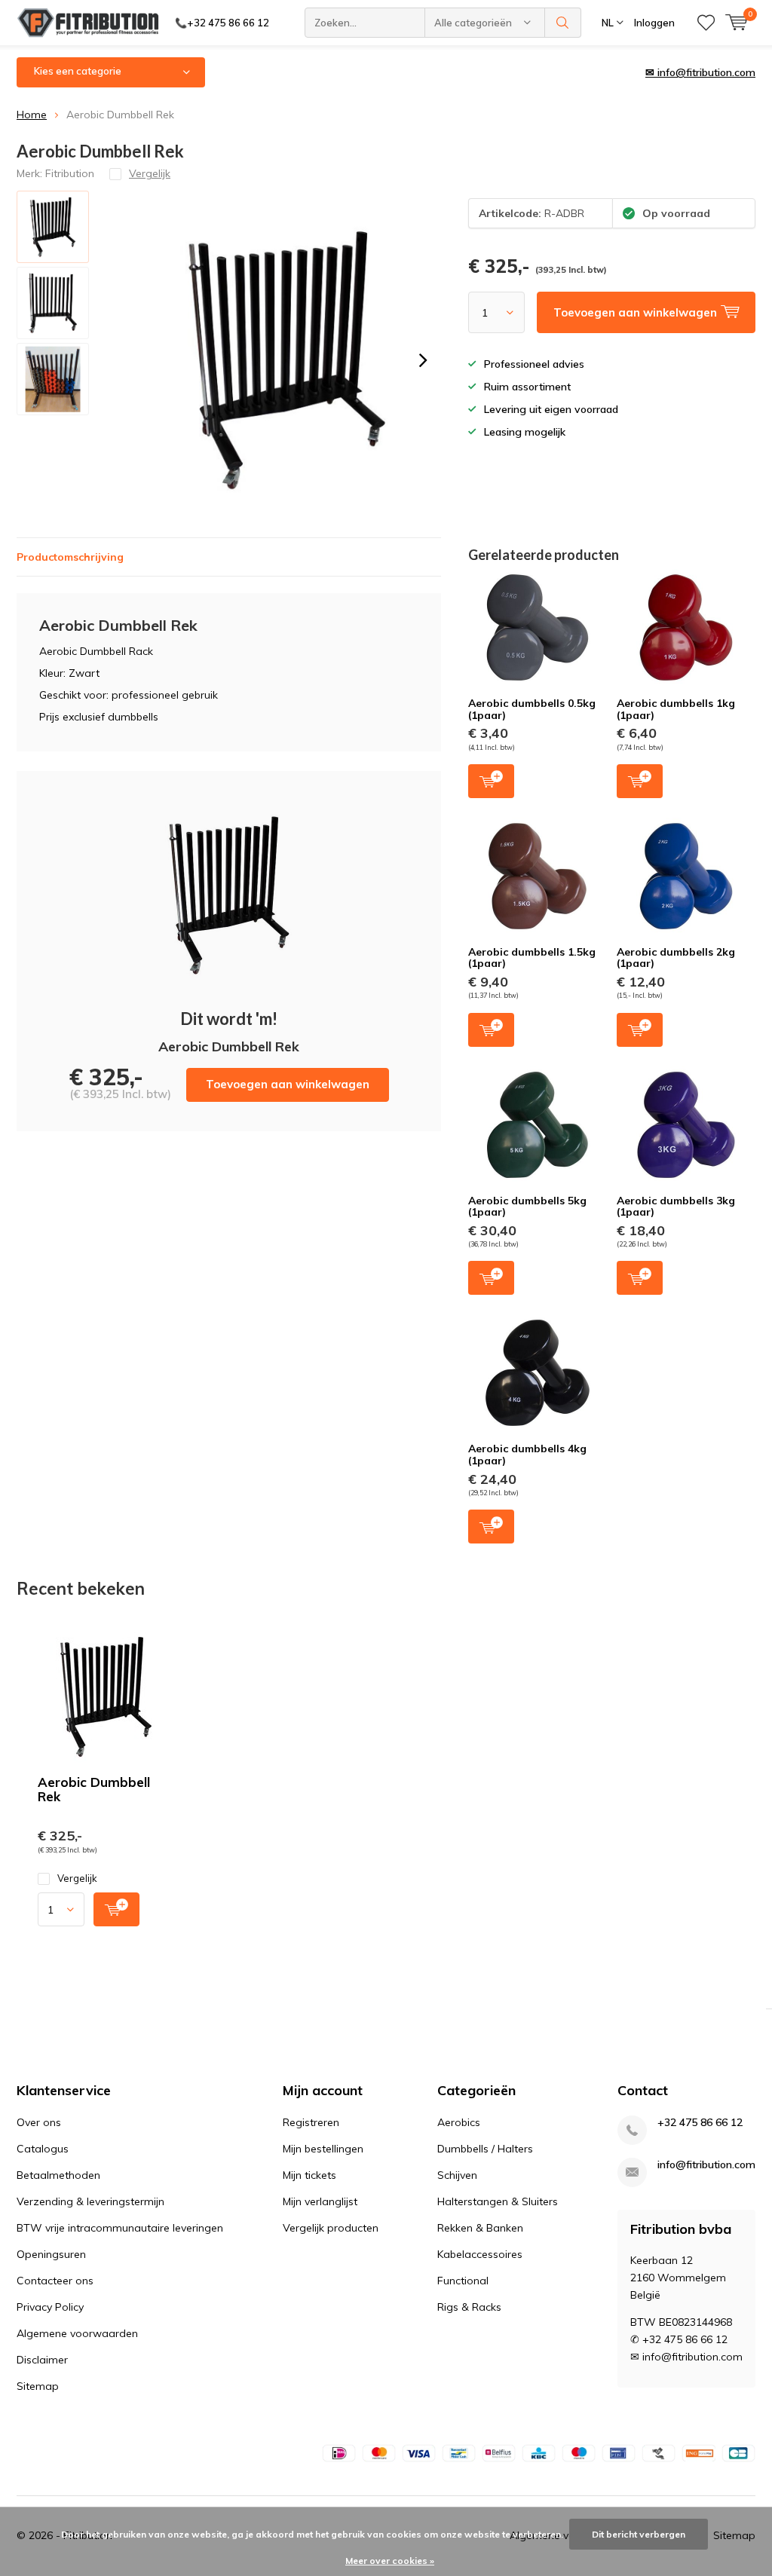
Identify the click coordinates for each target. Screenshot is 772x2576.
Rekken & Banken (480, 2228)
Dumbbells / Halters (485, 2149)
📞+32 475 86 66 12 (222, 23)
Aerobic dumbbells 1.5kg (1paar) (532, 958)
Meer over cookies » (390, 2561)
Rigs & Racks (469, 2307)
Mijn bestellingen (323, 2149)
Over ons (39, 2122)
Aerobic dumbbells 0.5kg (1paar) (532, 709)
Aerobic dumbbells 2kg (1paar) (676, 958)
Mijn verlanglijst (320, 2201)
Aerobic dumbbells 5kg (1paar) (527, 1207)
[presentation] (423, 360)
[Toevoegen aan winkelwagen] (116, 1909)
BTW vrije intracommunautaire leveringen (120, 2228)
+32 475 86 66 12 (700, 2123)
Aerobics (459, 2122)
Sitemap (38, 2386)
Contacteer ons (55, 2281)
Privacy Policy (50, 2307)
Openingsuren (51, 2254)
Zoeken (563, 23)
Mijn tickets (309, 2175)
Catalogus (43, 2149)
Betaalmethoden (58, 2175)
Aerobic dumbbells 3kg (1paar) (676, 1207)
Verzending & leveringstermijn (90, 2201)
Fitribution (70, 173)
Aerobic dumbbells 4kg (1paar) (527, 1455)
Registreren (311, 2122)
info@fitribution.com (706, 2165)
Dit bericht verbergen (639, 2534)
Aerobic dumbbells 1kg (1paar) (676, 709)
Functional (463, 2281)
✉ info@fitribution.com (700, 72)
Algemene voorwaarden (77, 2333)
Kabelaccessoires (480, 2254)
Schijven (457, 2175)
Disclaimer (42, 2360)
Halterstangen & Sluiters (498, 2201)
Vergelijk (77, 1878)
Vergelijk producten (331, 2228)
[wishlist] (706, 23)
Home (32, 115)
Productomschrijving (70, 557)
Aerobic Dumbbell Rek (94, 1789)
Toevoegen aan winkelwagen (288, 1084)
